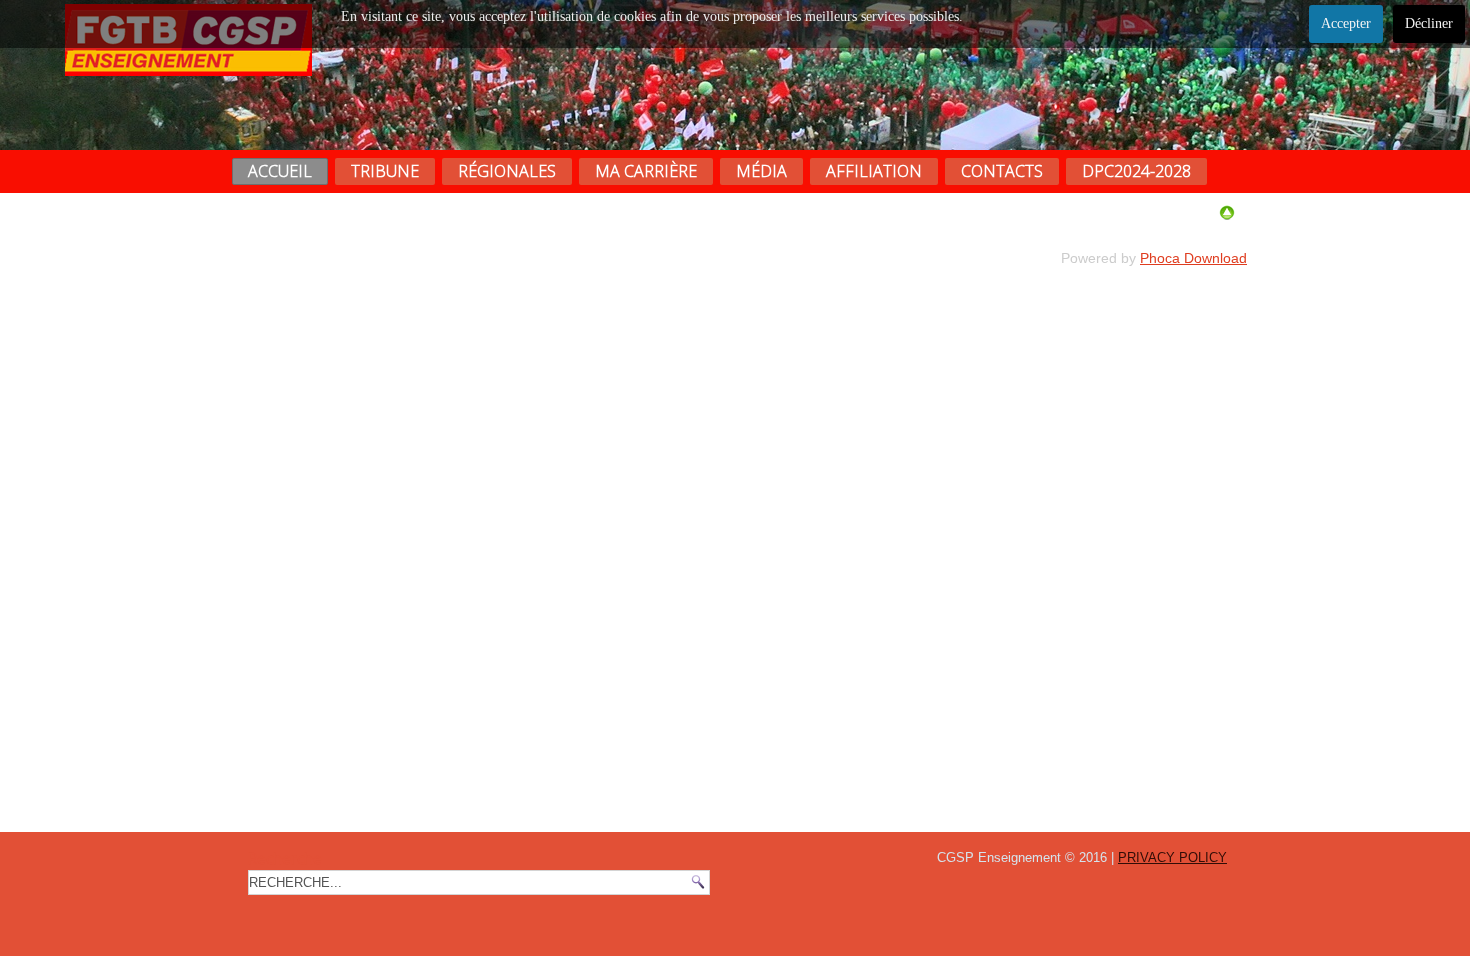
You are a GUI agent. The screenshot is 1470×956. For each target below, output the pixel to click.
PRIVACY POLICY (1172, 857)
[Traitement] (1227, 216)
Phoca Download (1193, 258)
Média (761, 171)
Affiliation (874, 171)
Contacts (1002, 171)
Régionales (507, 171)
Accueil (280, 171)
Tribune (385, 171)
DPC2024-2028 (1136, 171)
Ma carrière (646, 171)
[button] (1413, 899)
